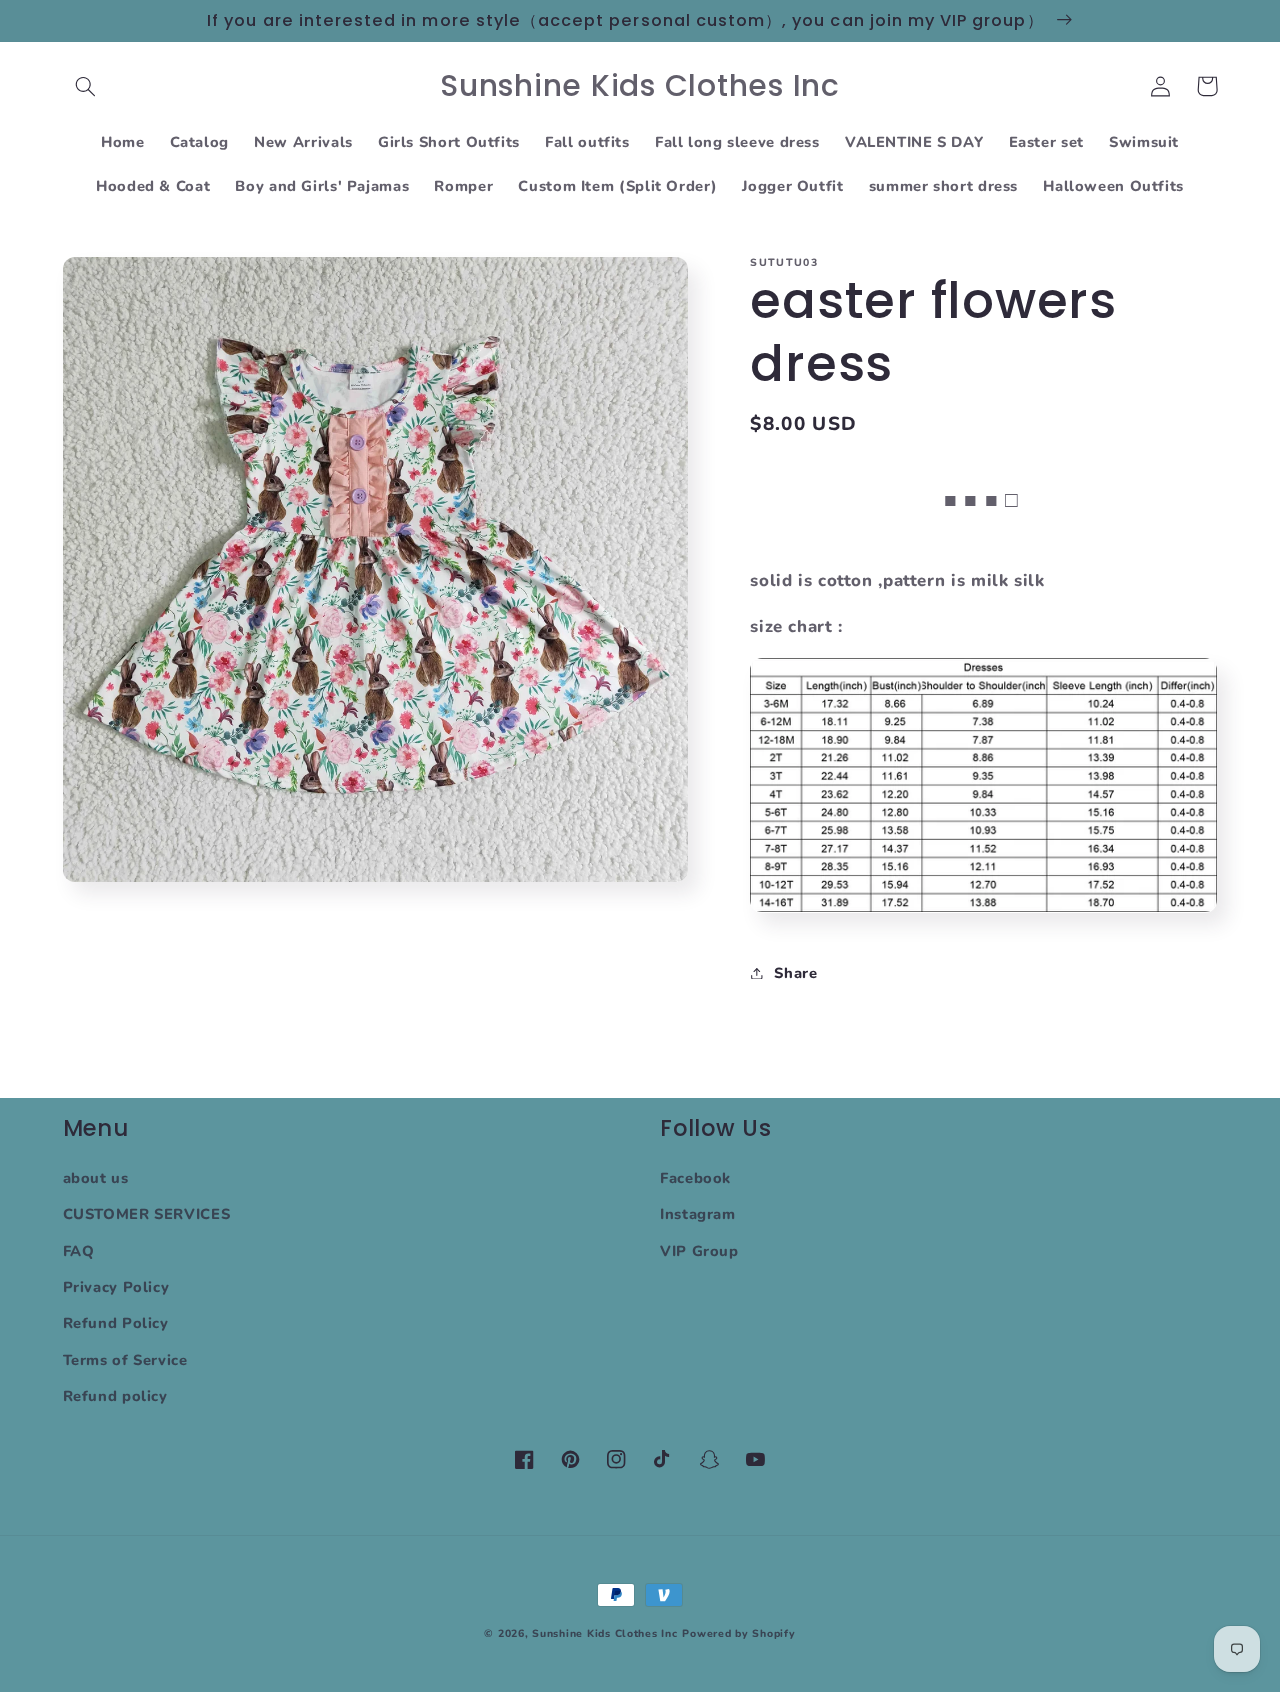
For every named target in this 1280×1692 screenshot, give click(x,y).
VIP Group (699, 1251)
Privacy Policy (116, 1287)
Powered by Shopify (738, 1633)
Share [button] (795, 972)
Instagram (698, 1214)
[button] (86, 86)
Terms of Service (125, 1360)
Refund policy (115, 1396)
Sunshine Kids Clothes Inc (604, 1633)
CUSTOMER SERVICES (147, 1214)
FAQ (79, 1251)
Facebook (695, 1178)
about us (96, 1178)
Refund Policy (116, 1323)
